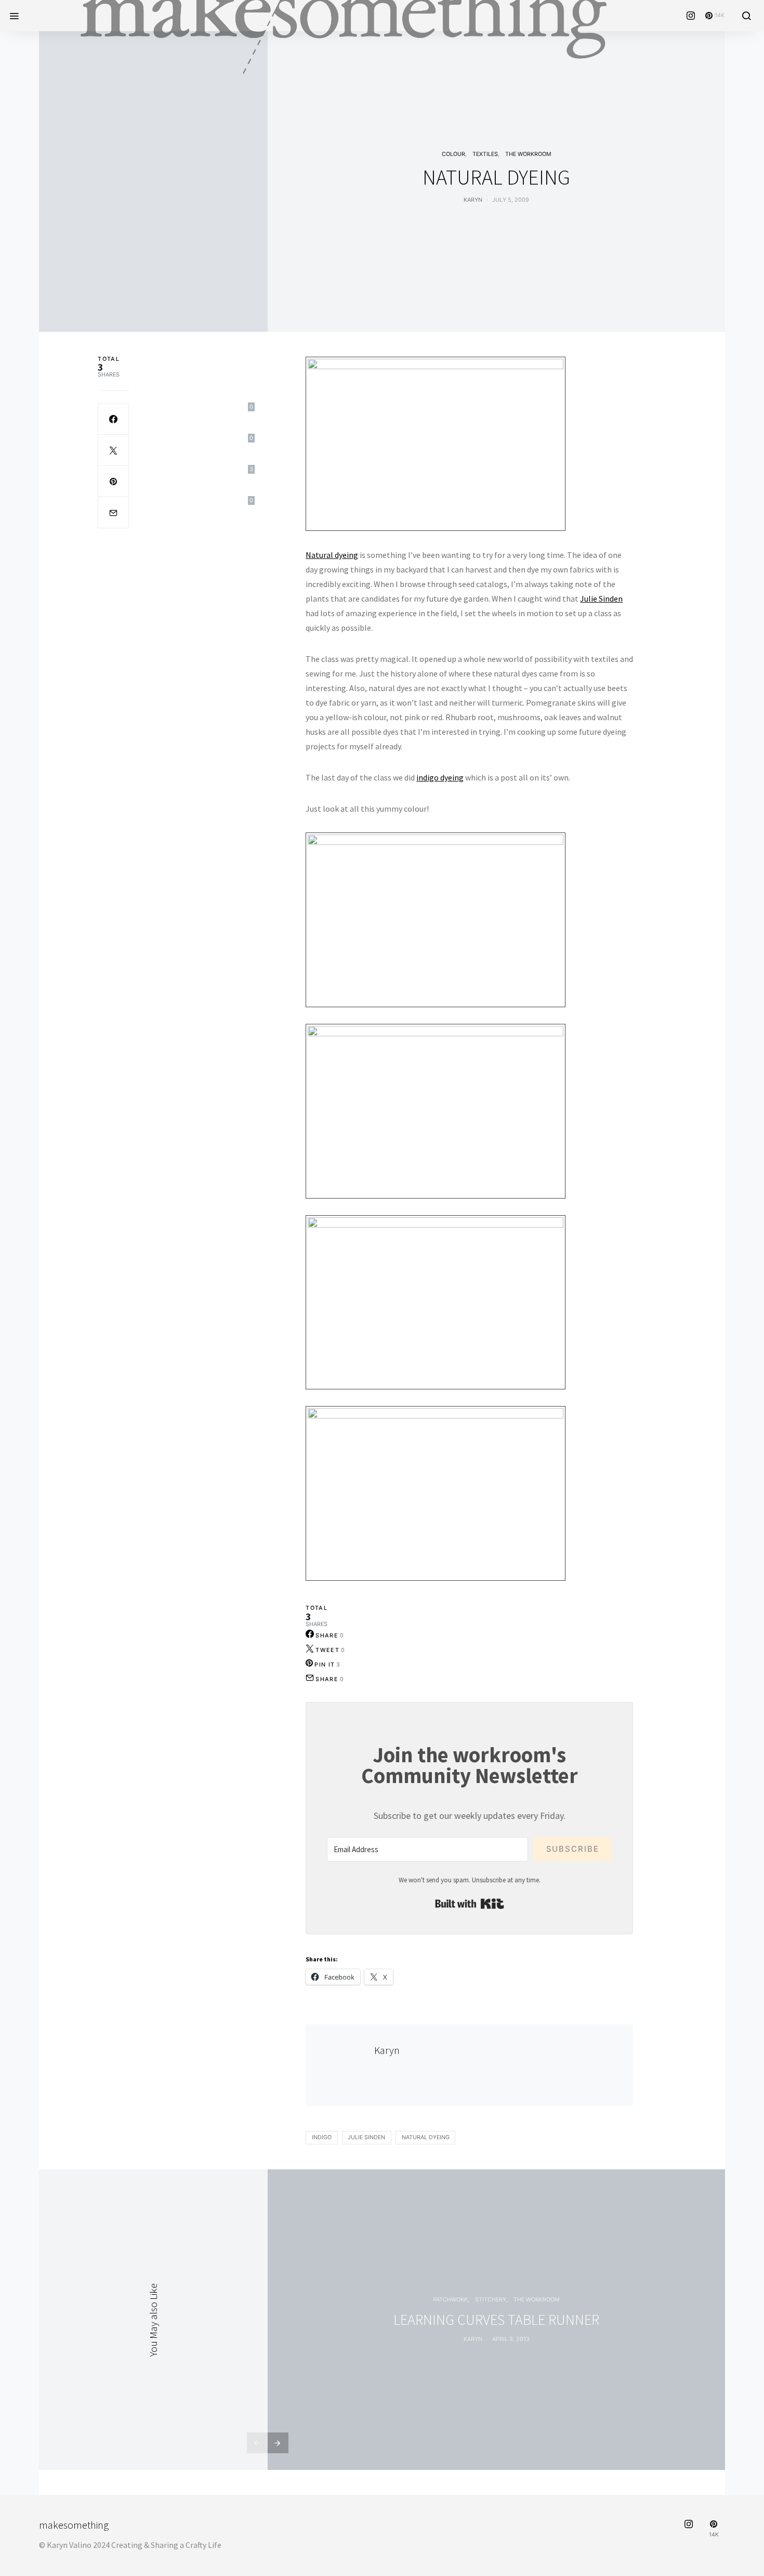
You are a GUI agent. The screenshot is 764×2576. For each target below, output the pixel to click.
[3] (113, 482)
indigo (322, 2137)
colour (453, 154)
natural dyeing (426, 2137)
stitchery (491, 2300)
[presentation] (257, 2443)
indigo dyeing (440, 777)
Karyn (473, 200)
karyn (473, 2339)
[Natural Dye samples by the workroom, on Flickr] (436, 443)
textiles (485, 154)
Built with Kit (470, 1904)
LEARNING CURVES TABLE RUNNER (496, 2320)
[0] (113, 419)
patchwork (450, 2300)
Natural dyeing (332, 555)
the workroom (528, 154)
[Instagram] (691, 16)
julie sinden (366, 2137)
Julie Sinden (601, 599)
